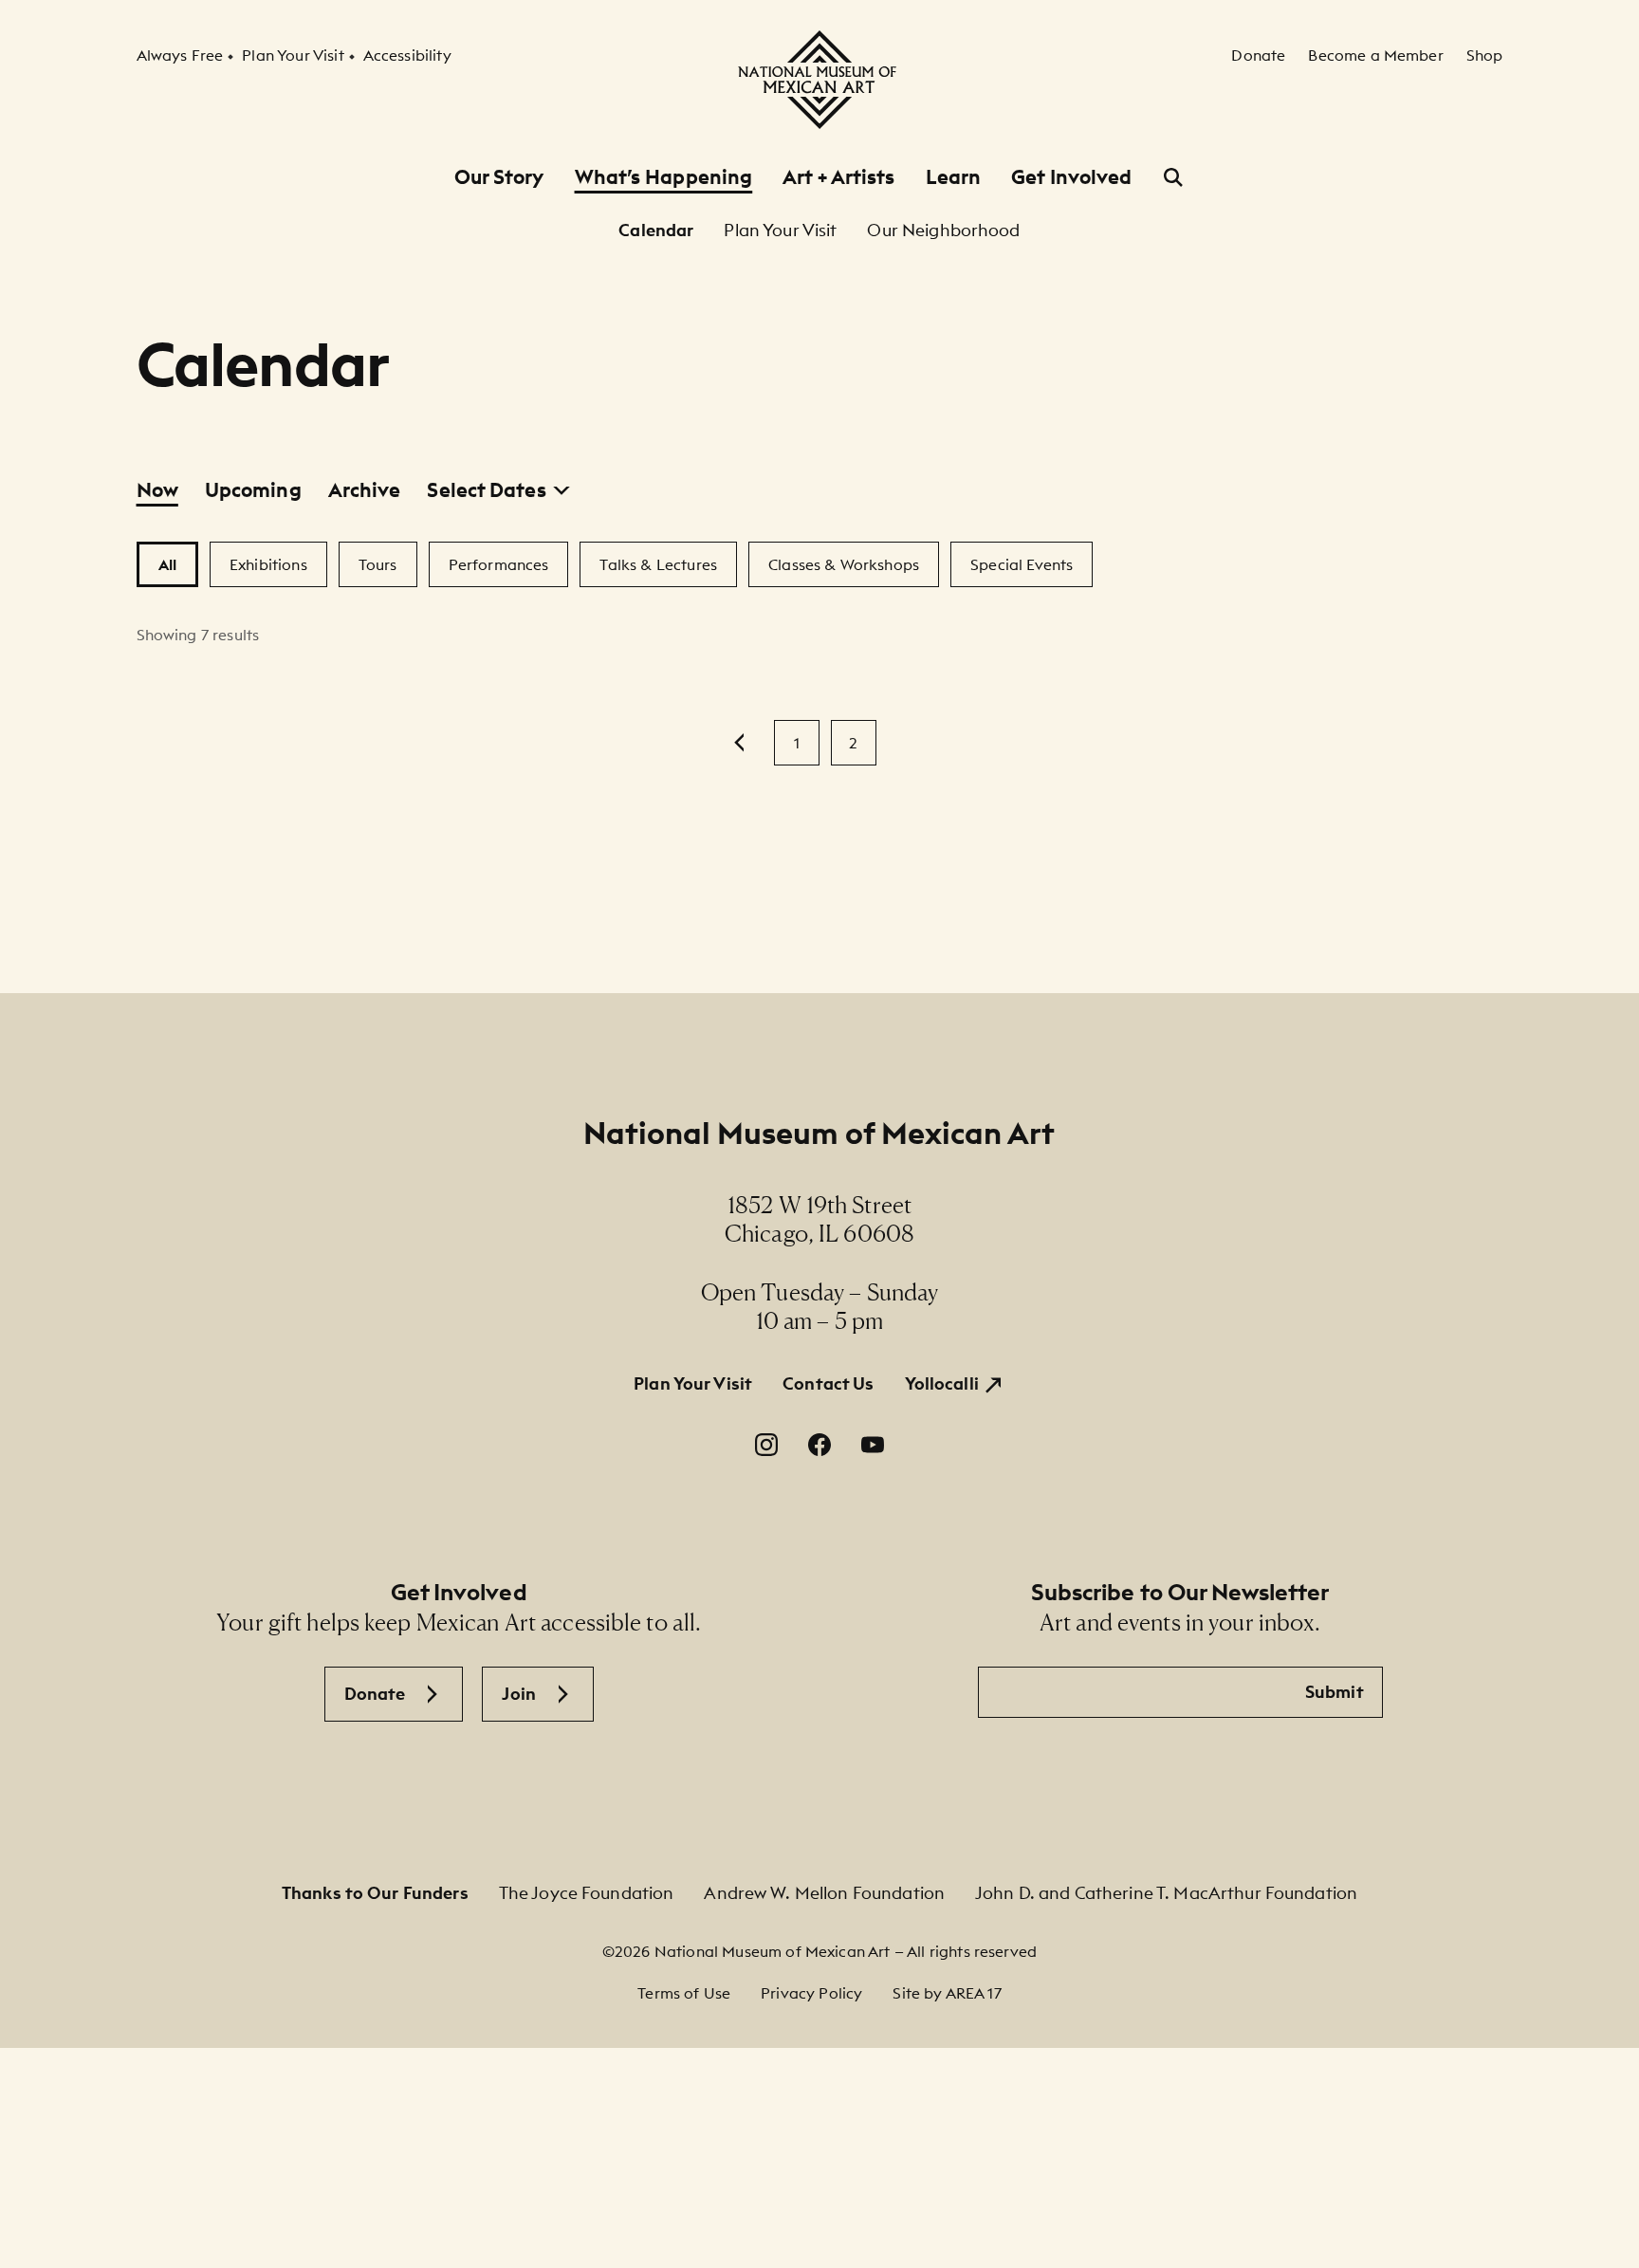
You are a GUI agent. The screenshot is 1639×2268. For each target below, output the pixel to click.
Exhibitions (268, 564)
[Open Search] (1173, 177)
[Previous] (740, 743)
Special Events (1022, 564)
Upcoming (253, 490)
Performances (499, 564)
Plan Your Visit (693, 1383)
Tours (378, 564)
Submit (1335, 1692)
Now (157, 490)
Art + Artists (838, 177)
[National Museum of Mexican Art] (819, 80)
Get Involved (1071, 177)
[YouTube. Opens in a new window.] (873, 1445)
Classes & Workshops (844, 564)
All (167, 564)
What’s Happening (664, 177)
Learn (954, 177)
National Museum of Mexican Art (819, 1133)
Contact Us (828, 1383)
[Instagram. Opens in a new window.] (766, 1445)
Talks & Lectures (658, 564)
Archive (365, 490)
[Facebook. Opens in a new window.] (819, 1445)
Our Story (499, 177)
